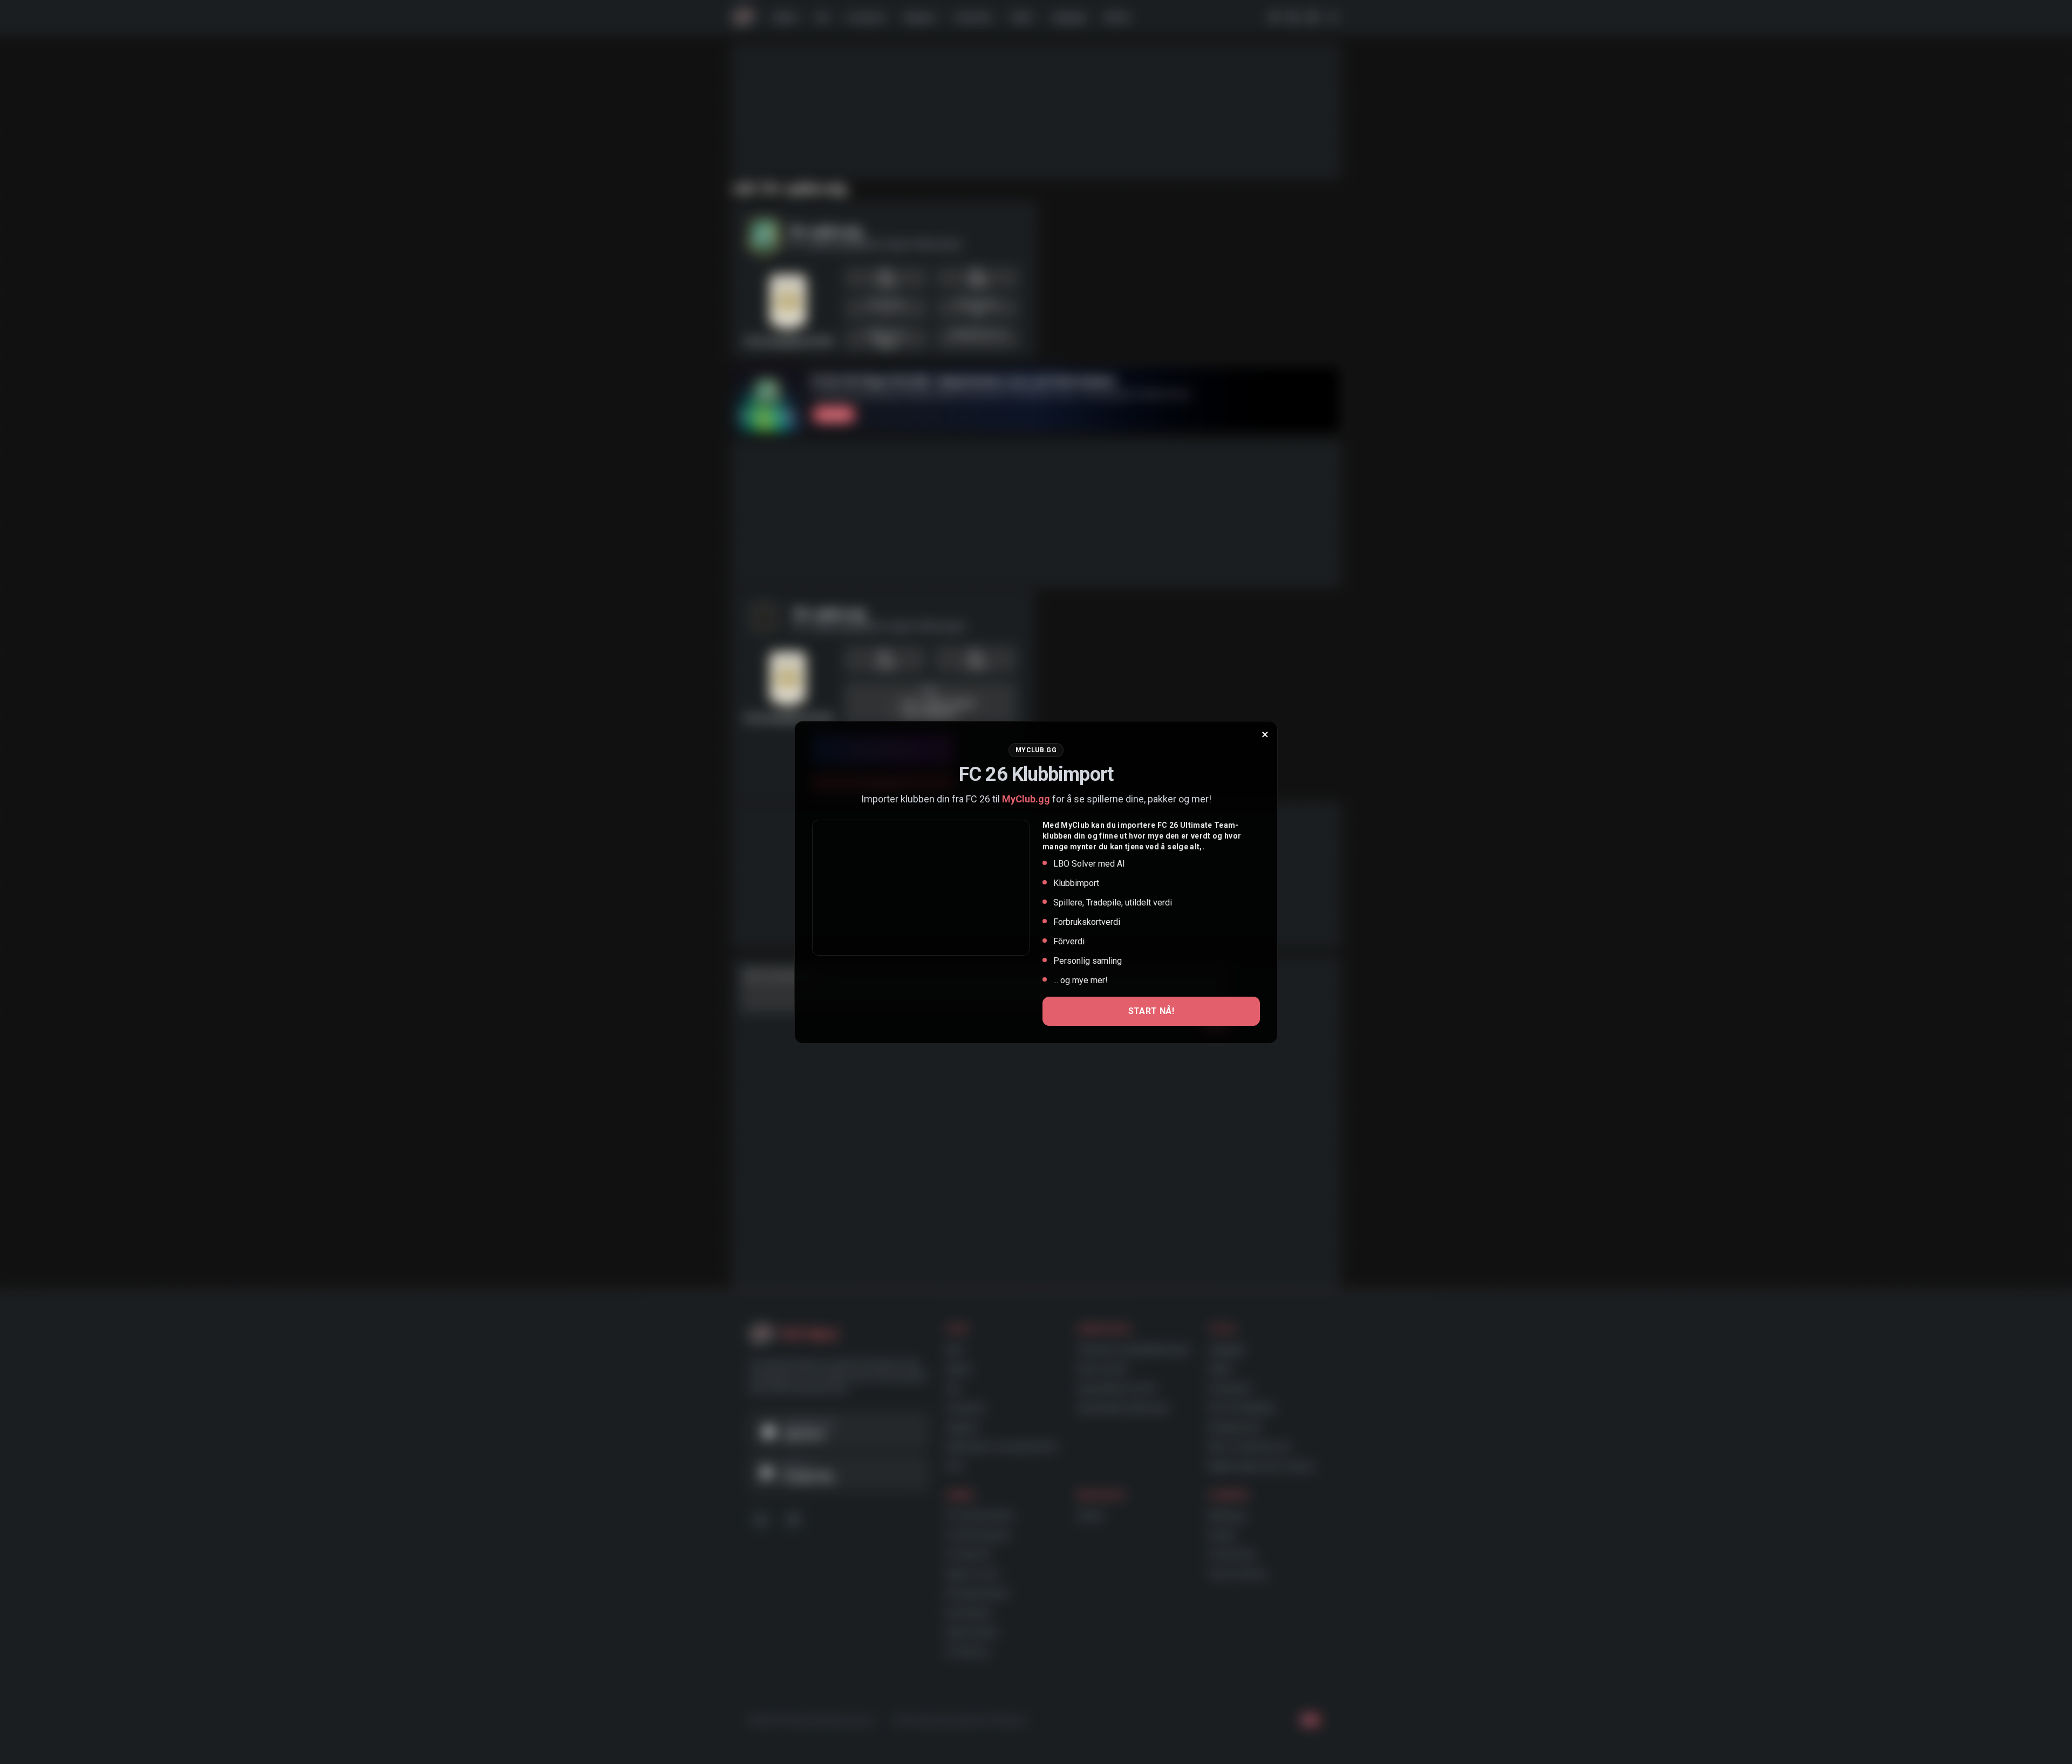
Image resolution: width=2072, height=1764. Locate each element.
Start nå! (1151, 1011)
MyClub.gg (1026, 799)
